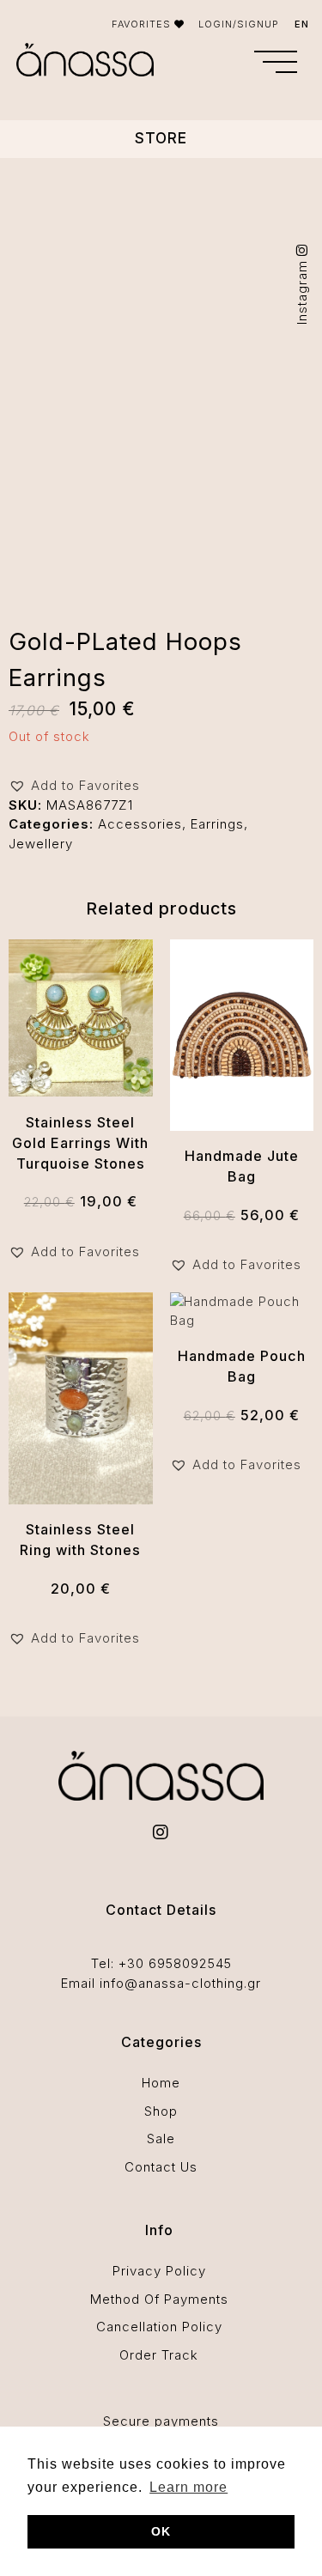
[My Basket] (228, 64)
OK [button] (161, 2531)
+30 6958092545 (175, 1963)
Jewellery (41, 844)
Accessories (140, 824)
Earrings (217, 824)
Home (161, 2083)
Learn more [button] (188, 2487)
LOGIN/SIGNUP (239, 24)
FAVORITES (143, 24)
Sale (161, 2139)
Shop (161, 2111)
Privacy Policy (159, 2271)
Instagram (302, 290)
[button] (276, 62)
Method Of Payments (159, 2299)
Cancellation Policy (159, 2327)
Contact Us (161, 2167)
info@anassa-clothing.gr (180, 1983)
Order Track (159, 2355)
